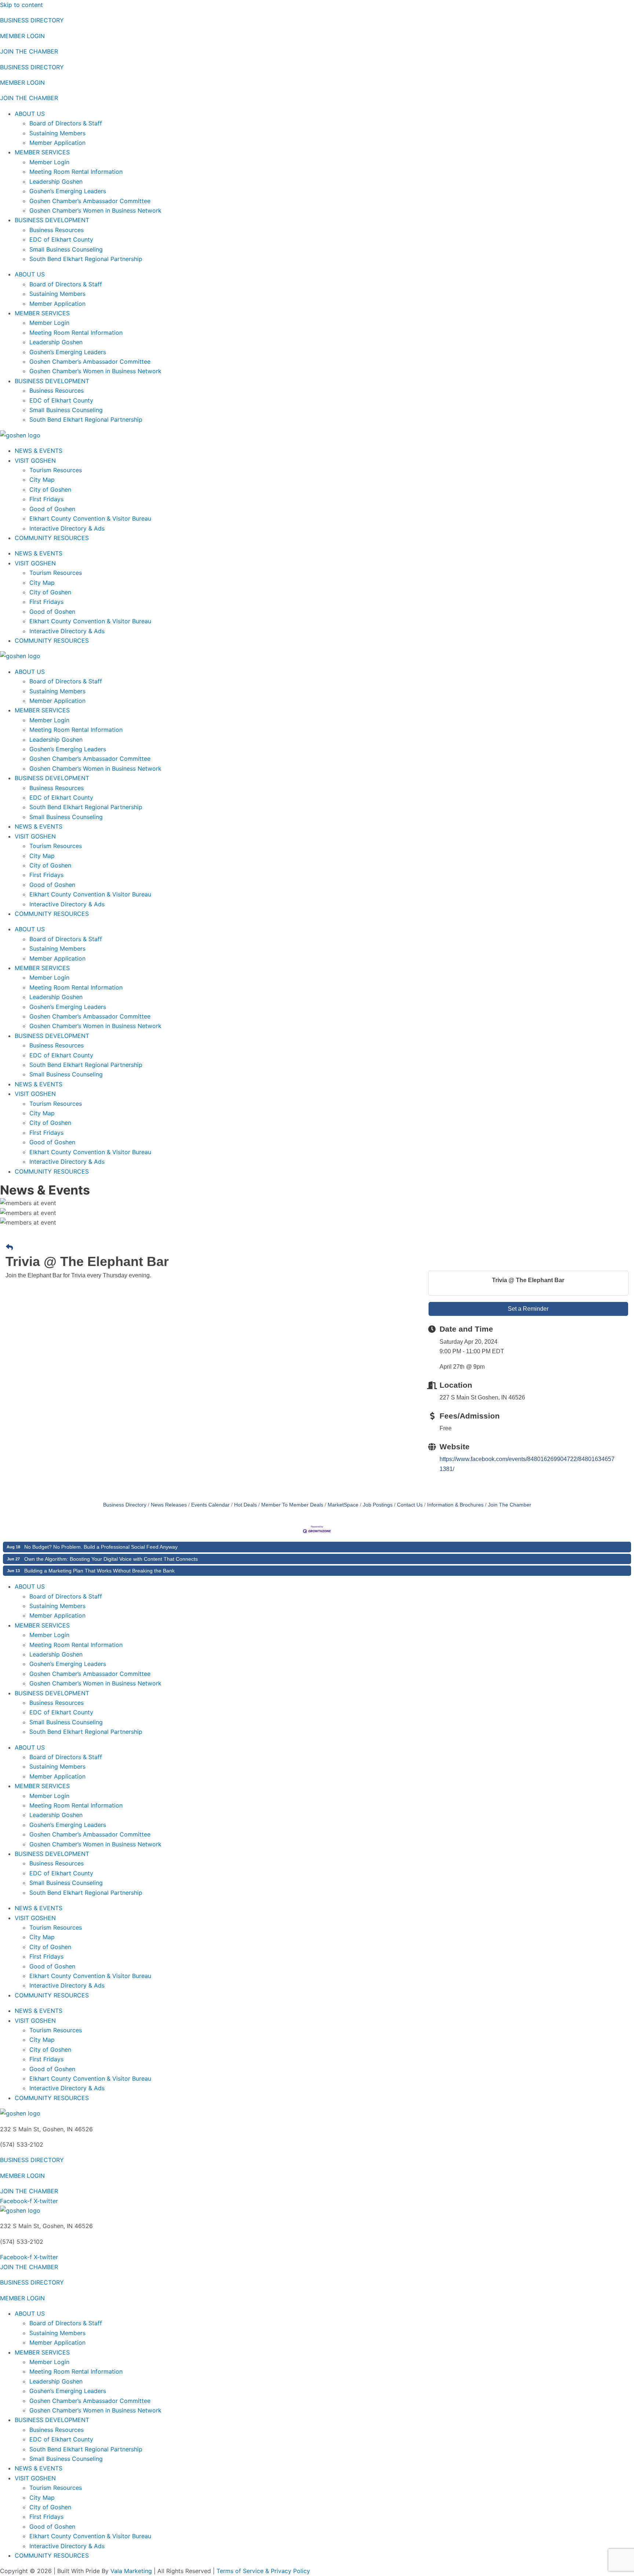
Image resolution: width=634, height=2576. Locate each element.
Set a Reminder (528, 1309)
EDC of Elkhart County (61, 239)
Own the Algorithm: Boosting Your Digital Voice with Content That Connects (111, 1559)
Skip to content (21, 5)
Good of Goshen (52, 509)
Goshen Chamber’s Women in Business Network (95, 210)
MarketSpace (343, 1505)
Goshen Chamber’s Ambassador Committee (90, 201)
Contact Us (410, 1505)
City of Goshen (50, 489)
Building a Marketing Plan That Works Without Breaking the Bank (99, 1571)
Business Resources (57, 230)
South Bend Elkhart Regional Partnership (86, 259)
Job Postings (378, 1505)
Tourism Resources (56, 470)
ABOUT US (30, 114)
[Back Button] (9, 1248)
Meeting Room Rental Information (76, 172)
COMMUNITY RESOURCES (52, 538)
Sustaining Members (57, 133)
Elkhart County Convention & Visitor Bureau (90, 518)
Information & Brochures (455, 1505)
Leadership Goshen (56, 181)
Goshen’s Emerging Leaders (68, 191)
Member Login (49, 162)
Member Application (57, 143)
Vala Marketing (131, 2571)
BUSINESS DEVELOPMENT (52, 220)
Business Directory (125, 1505)
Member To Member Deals (292, 1505)
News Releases (169, 1505)
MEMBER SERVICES (42, 152)
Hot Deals (245, 1505)
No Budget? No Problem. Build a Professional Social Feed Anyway (101, 1547)
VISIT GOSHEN (35, 460)
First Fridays (46, 499)
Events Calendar (210, 1505)
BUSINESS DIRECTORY (32, 20)
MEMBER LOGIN (22, 36)
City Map (42, 480)
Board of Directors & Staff (66, 123)
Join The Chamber (510, 1505)
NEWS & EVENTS (39, 451)
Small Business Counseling (66, 249)
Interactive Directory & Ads (67, 528)
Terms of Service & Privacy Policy (263, 2571)
